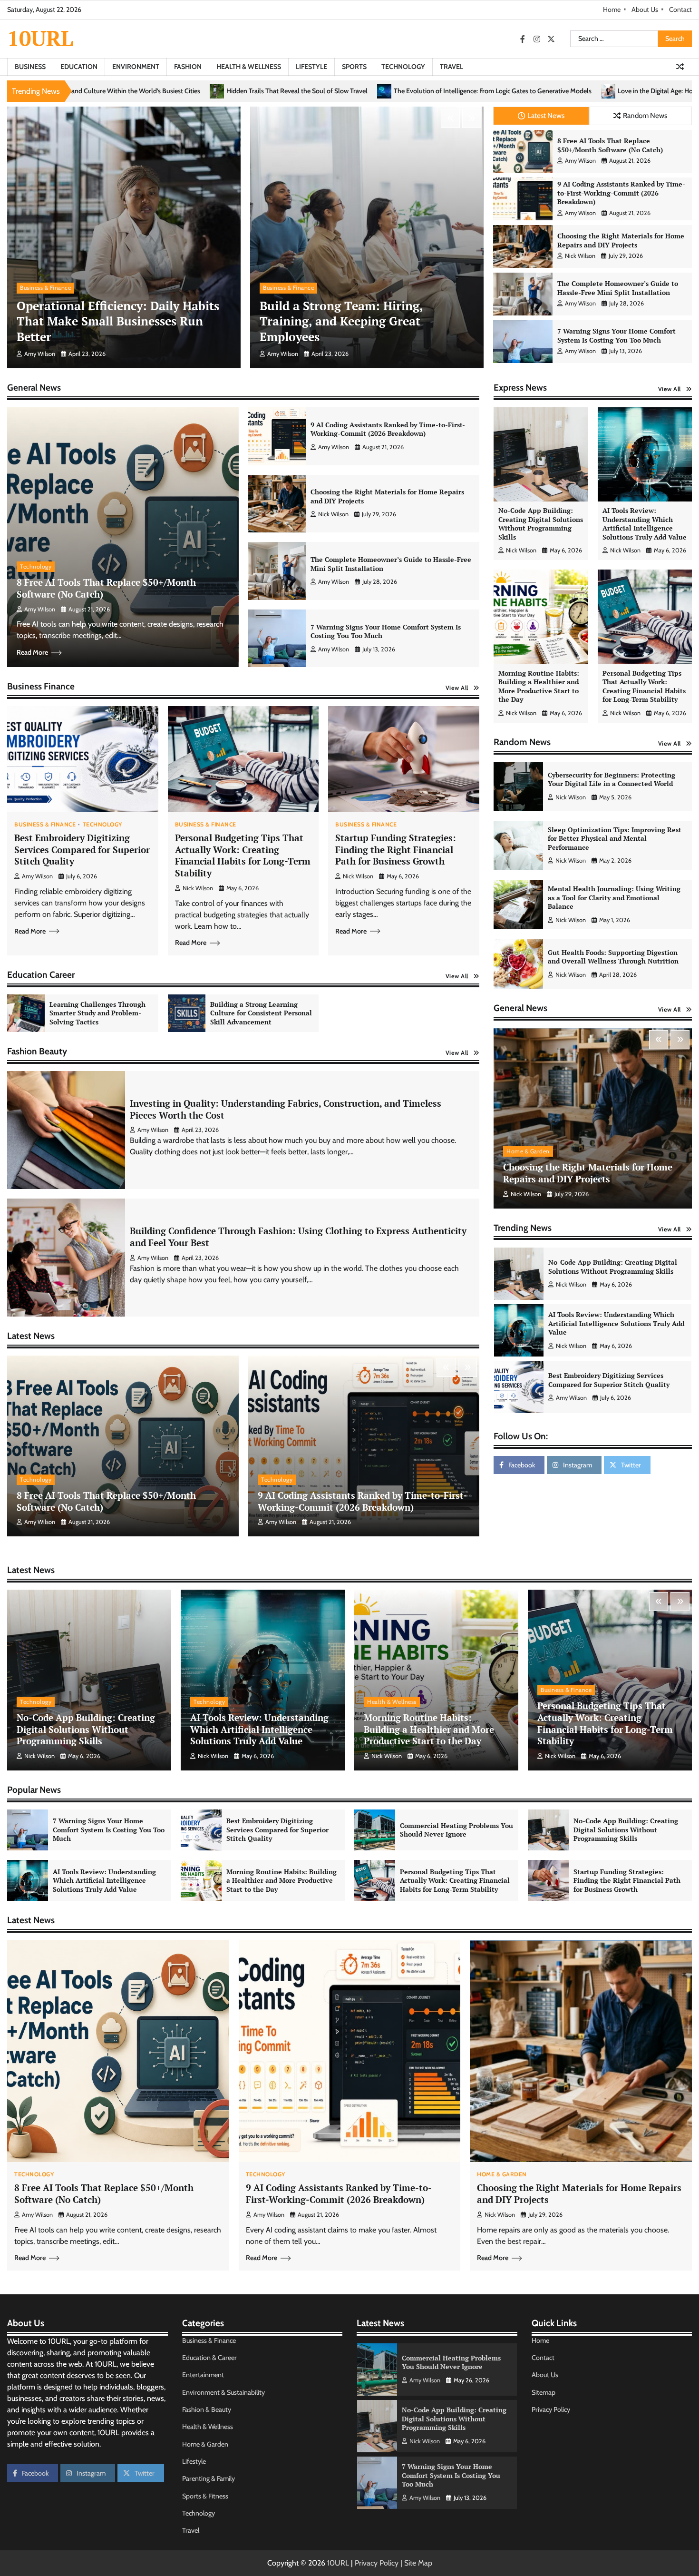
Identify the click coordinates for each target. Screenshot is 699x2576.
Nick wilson (580, 256)
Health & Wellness (249, 67)
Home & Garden (528, 1151)
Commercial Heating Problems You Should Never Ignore (617, 1323)
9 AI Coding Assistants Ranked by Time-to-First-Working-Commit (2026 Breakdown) (621, 193)
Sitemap (544, 2392)
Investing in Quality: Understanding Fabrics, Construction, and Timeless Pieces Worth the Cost (286, 1109)
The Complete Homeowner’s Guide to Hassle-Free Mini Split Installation (618, 288)
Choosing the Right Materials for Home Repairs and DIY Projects (621, 240)
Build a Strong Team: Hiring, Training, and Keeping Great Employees (341, 321)
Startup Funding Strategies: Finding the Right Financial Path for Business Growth (396, 850)
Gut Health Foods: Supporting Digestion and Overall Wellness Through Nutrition (613, 957)
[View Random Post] (680, 67)
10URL (40, 38)
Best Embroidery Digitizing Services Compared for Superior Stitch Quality (82, 850)
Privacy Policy (551, 2409)
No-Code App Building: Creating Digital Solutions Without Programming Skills (541, 524)
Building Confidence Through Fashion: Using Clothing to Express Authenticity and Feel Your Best (298, 1237)
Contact (680, 10)
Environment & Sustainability (223, 2392)
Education (79, 67)
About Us (645, 10)
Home (612, 10)
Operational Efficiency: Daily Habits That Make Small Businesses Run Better (118, 321)
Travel (451, 67)
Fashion (188, 67)
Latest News (546, 115)
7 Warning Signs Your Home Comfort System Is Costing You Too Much (616, 335)
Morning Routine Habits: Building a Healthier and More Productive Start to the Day (539, 686)
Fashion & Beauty (207, 2409)
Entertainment (203, 2375)
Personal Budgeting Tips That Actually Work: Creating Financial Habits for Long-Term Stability (243, 855)
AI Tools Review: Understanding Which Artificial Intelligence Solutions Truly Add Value (645, 524)
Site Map (418, 2563)
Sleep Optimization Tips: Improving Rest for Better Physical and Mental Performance (615, 838)
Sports (354, 67)
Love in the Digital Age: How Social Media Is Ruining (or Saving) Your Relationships (433, 91)
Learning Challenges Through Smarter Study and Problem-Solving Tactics (97, 1013)
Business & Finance (45, 288)
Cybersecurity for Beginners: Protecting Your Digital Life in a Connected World (612, 779)
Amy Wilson (40, 354)
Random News (645, 115)
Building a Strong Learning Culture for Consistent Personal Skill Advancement (261, 1013)
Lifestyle (311, 67)
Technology (403, 67)
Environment (136, 67)
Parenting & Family (209, 2478)
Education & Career (209, 2358)
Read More (32, 652)
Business (30, 67)
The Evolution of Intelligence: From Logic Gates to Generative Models (191, 91)
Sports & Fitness (205, 2496)
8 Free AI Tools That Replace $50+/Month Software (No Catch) (610, 145)
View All (457, 688)
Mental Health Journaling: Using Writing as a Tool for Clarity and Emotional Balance (614, 897)
